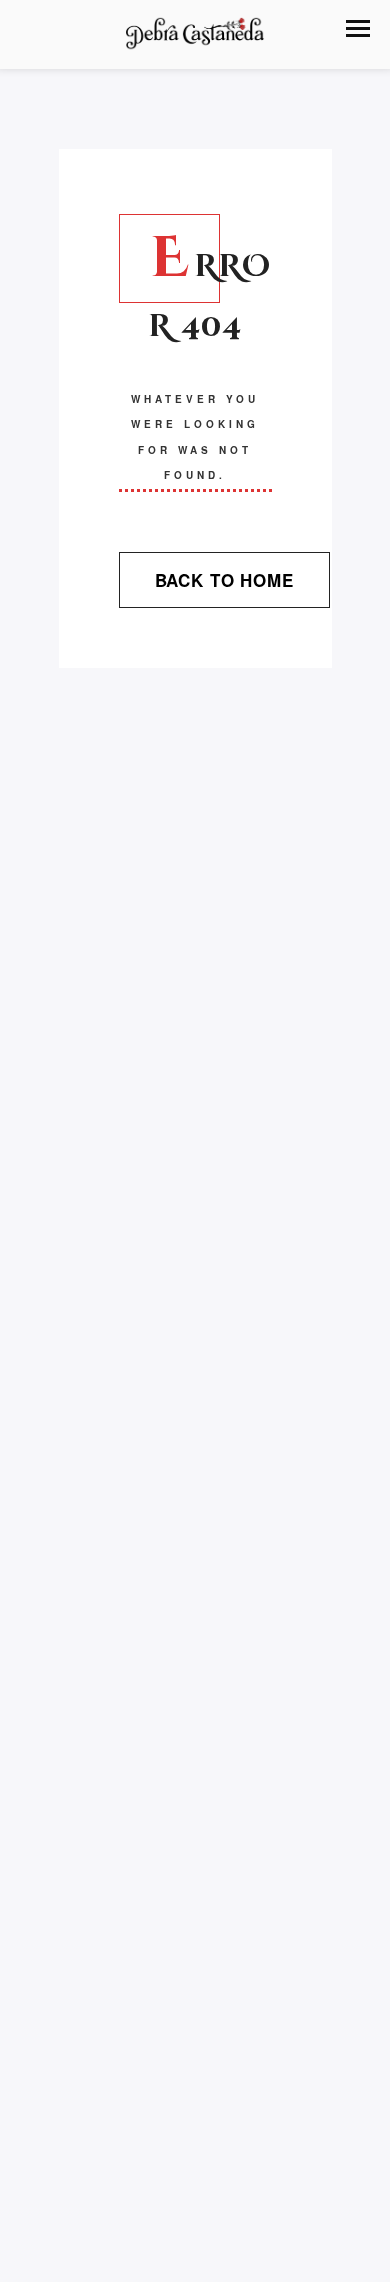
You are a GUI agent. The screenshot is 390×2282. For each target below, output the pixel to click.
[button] (358, 28)
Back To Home (224, 580)
